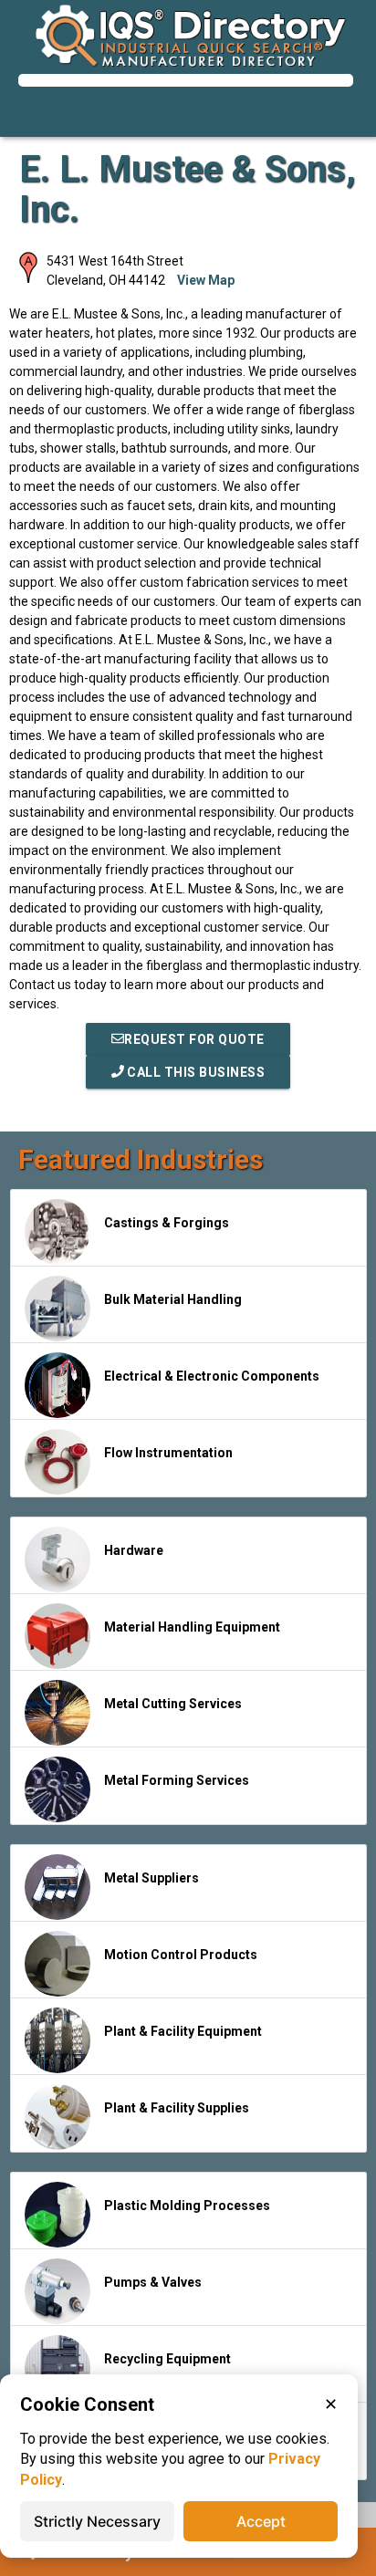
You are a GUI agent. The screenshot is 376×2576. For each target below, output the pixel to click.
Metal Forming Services (177, 1780)
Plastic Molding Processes (187, 2206)
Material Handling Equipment (192, 1627)
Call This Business (195, 1072)
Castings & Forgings (167, 1223)
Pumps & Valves (153, 2282)
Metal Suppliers (151, 1878)
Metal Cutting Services (173, 1704)
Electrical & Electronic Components (212, 1376)
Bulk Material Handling (173, 1299)
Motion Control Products (181, 1955)
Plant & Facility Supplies (177, 2108)
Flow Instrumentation (168, 1453)
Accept (261, 2521)
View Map (206, 280)
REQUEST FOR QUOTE (194, 1039)
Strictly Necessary (97, 2521)
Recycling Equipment (167, 2359)
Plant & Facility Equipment (183, 2031)
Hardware (134, 1550)
